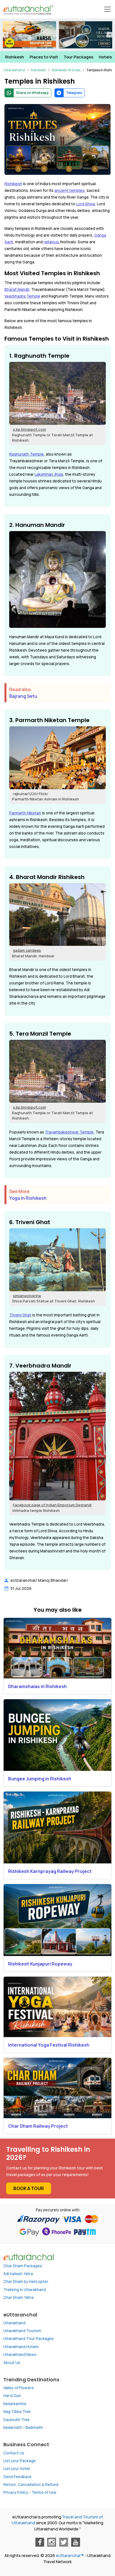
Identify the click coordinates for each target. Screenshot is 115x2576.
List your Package (20, 2461)
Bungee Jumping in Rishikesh (40, 1779)
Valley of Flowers (19, 2388)
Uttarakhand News (20, 2355)
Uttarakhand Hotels (21, 2347)
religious (52, 242)
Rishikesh (15, 57)
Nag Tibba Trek (17, 2412)
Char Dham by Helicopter (26, 2282)
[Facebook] (40, 2542)
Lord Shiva (86, 204)
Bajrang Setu (23, 696)
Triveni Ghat (20, 1315)
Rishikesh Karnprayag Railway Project (50, 1871)
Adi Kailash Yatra (18, 2274)
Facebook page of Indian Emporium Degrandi (52, 1505)
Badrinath (34, 2427)
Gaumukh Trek (16, 2420)
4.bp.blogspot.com (29, 429)
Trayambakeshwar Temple (69, 1132)
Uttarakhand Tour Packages (29, 2339)
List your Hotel (17, 2469)
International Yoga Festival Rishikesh (49, 2045)
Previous (6, 35)
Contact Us (14, 2453)
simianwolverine (27, 1296)
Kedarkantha (15, 2404)
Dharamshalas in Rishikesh (37, 1686)
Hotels (105, 57)
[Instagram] (52, 2542)
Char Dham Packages (23, 2266)
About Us (12, 2363)
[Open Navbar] (107, 9)
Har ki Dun (12, 2396)
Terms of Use (44, 2492)
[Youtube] (76, 2542)
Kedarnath (13, 2427)
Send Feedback (17, 2477)
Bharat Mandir (17, 289)
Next (109, 35)
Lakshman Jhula (49, 474)
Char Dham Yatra (18, 2297)
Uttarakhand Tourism (22, 2331)
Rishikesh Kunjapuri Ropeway (40, 1964)
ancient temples (70, 190)
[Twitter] (64, 2542)
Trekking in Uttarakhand (25, 2290)
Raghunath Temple (27, 454)
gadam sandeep (27, 950)
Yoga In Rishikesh (28, 1198)
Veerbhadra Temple (22, 296)
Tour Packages (78, 57)
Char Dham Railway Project (38, 2126)
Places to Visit (44, 57)
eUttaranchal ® (70, 2555)
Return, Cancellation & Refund (31, 2485)
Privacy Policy (16, 2492)
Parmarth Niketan (25, 813)
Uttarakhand (14, 2323)
